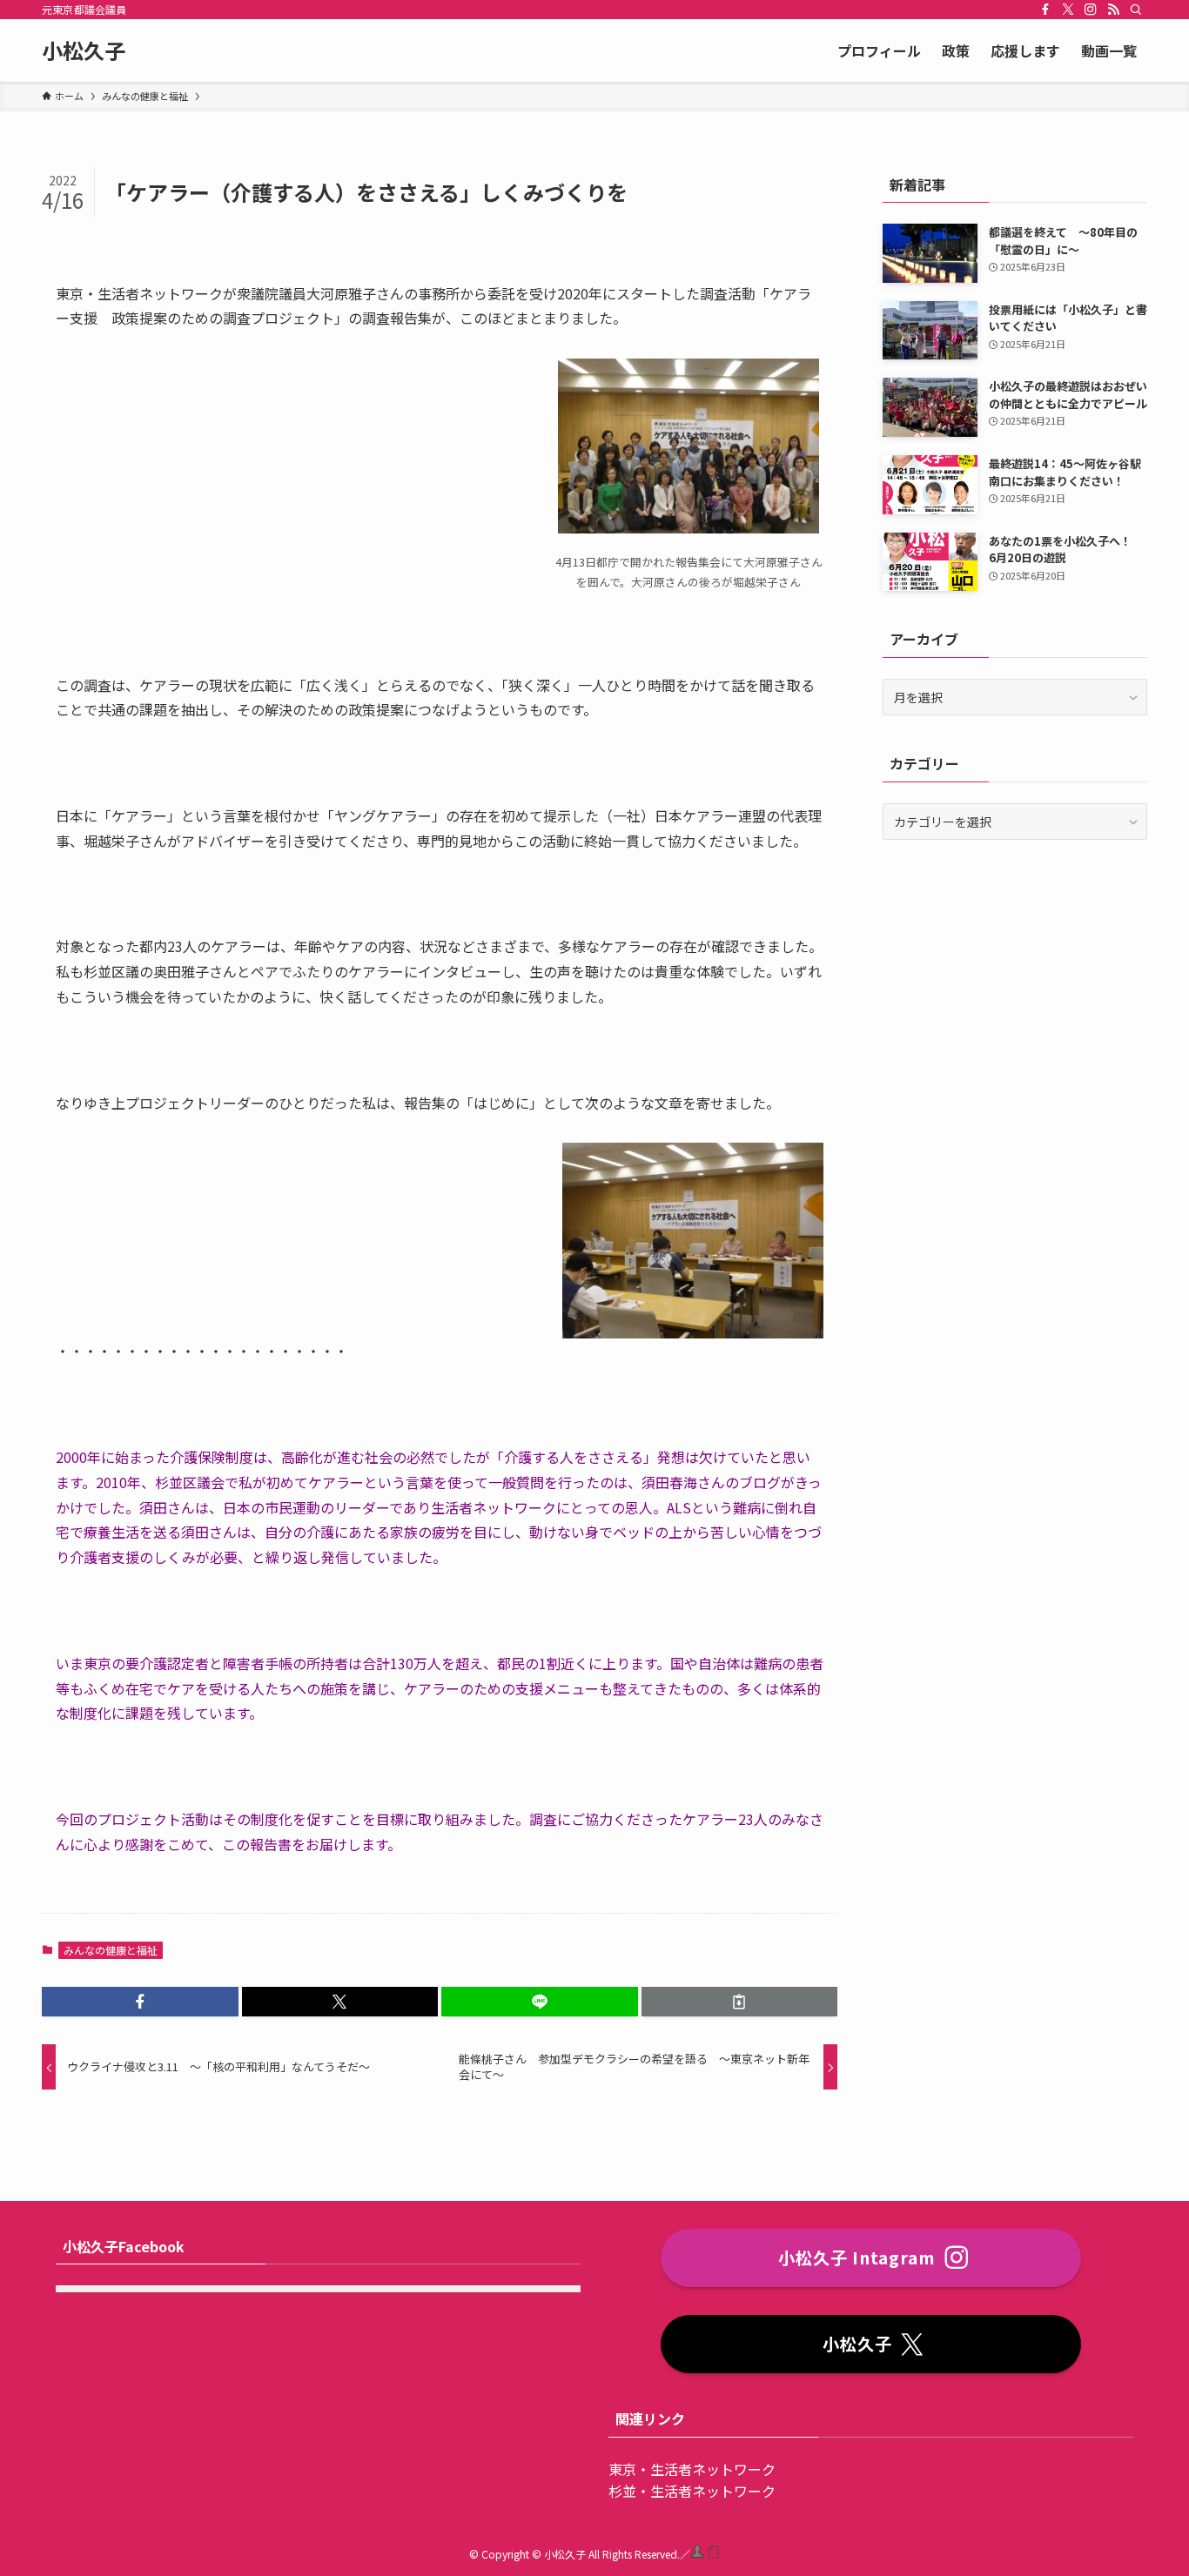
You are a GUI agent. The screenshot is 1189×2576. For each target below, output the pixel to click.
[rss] (1113, 10)
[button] (140, 2002)
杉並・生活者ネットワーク (692, 2491)
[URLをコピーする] (740, 2002)
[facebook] (1045, 10)
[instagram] (1091, 10)
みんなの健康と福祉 (111, 1950)
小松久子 (84, 50)
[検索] (1136, 10)
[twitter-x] (1068, 10)
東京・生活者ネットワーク (692, 2469)
